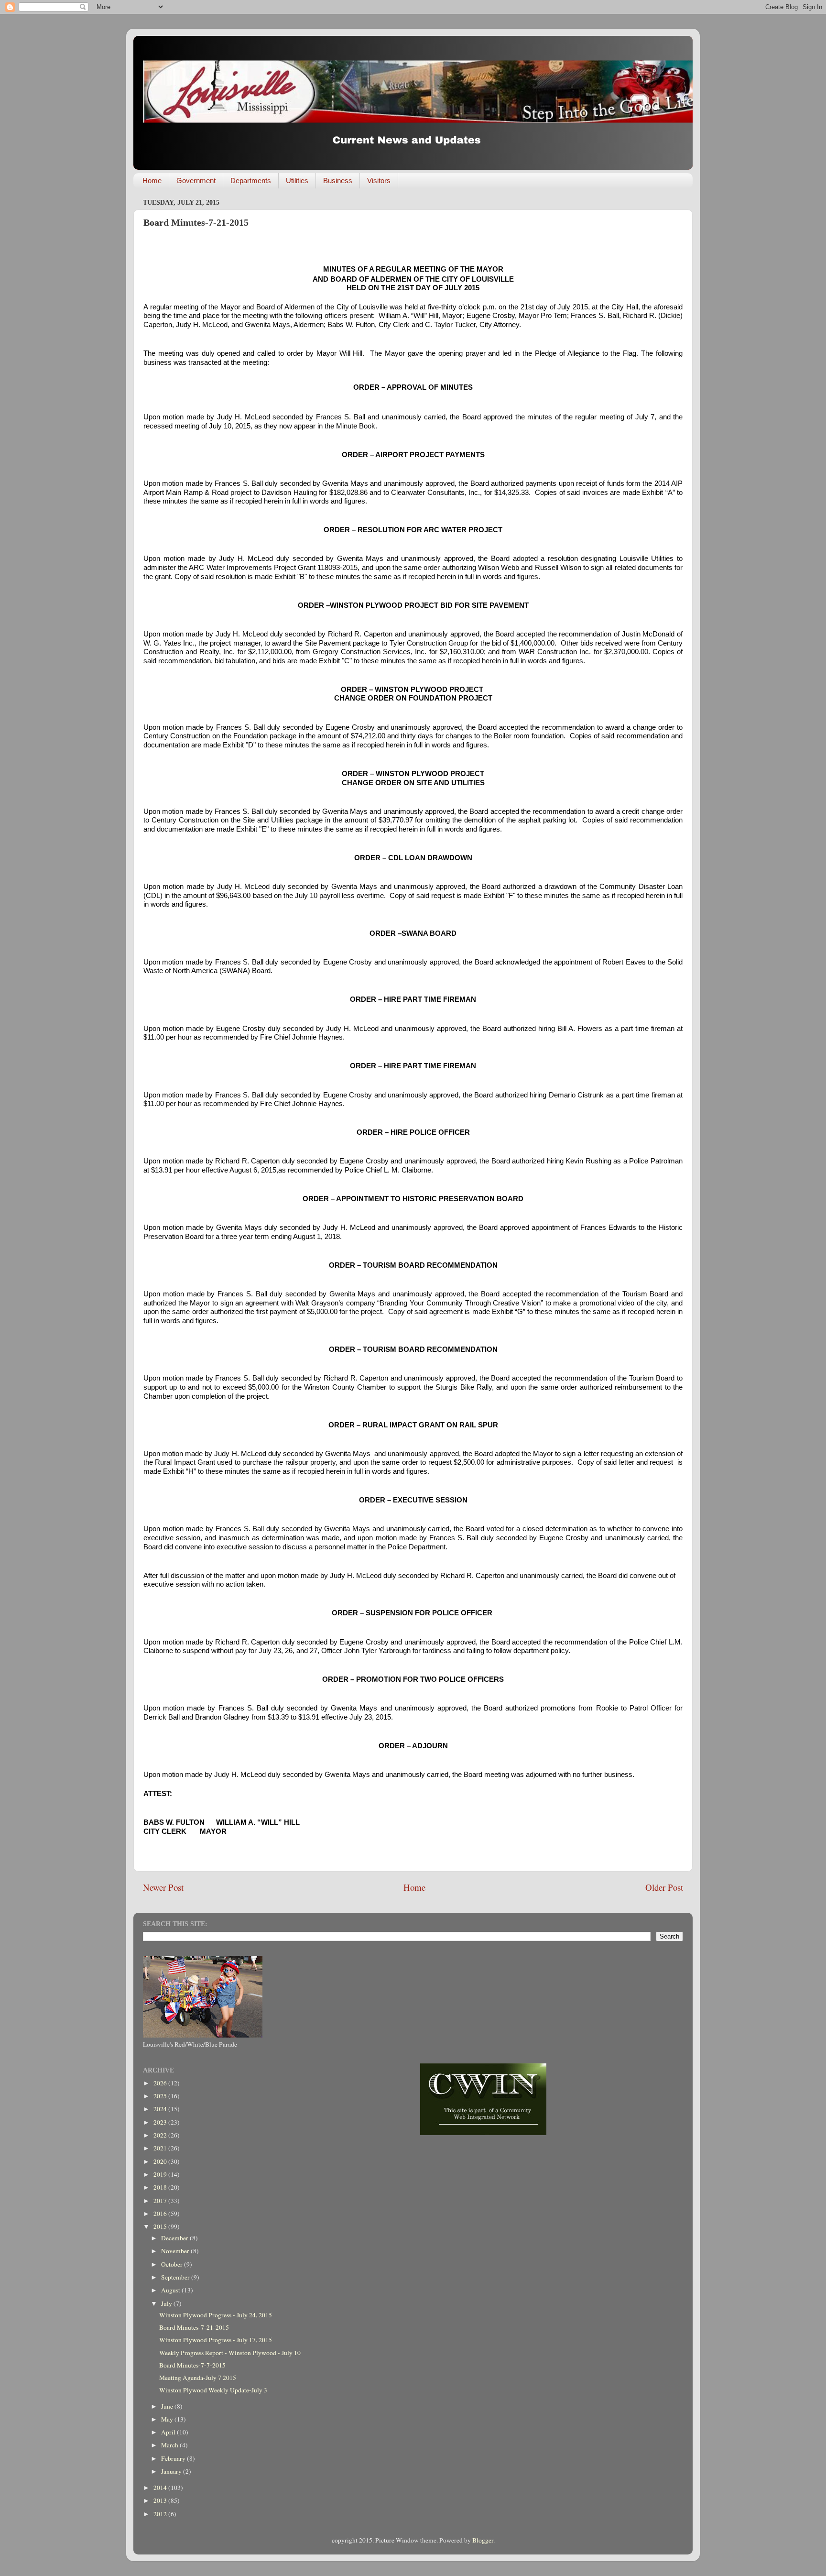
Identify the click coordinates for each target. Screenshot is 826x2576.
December (175, 2238)
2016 (161, 2214)
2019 (161, 2174)
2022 (161, 2135)
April (169, 2432)
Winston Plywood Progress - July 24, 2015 (216, 2315)
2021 (161, 2148)
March (170, 2445)
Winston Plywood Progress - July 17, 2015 (216, 2340)
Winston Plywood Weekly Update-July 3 (213, 2390)
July (167, 2303)
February (174, 2458)
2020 (161, 2161)
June (168, 2406)
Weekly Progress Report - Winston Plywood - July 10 (230, 2353)
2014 (161, 2488)
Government (196, 181)
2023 (161, 2122)
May (168, 2419)
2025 (161, 2096)
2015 (161, 2226)
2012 (161, 2514)
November (176, 2251)
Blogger (483, 2540)
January (172, 2471)
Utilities (297, 181)
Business (338, 181)
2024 (161, 2109)
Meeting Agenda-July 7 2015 (198, 2378)
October (173, 2264)
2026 (161, 2083)
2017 (161, 2201)
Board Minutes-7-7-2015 (192, 2365)
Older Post (664, 1887)
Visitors (379, 181)
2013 (161, 2500)
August (171, 2290)
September (176, 2277)
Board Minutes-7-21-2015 (194, 2327)
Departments (251, 181)
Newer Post (163, 1887)
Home (152, 181)
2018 (161, 2187)
